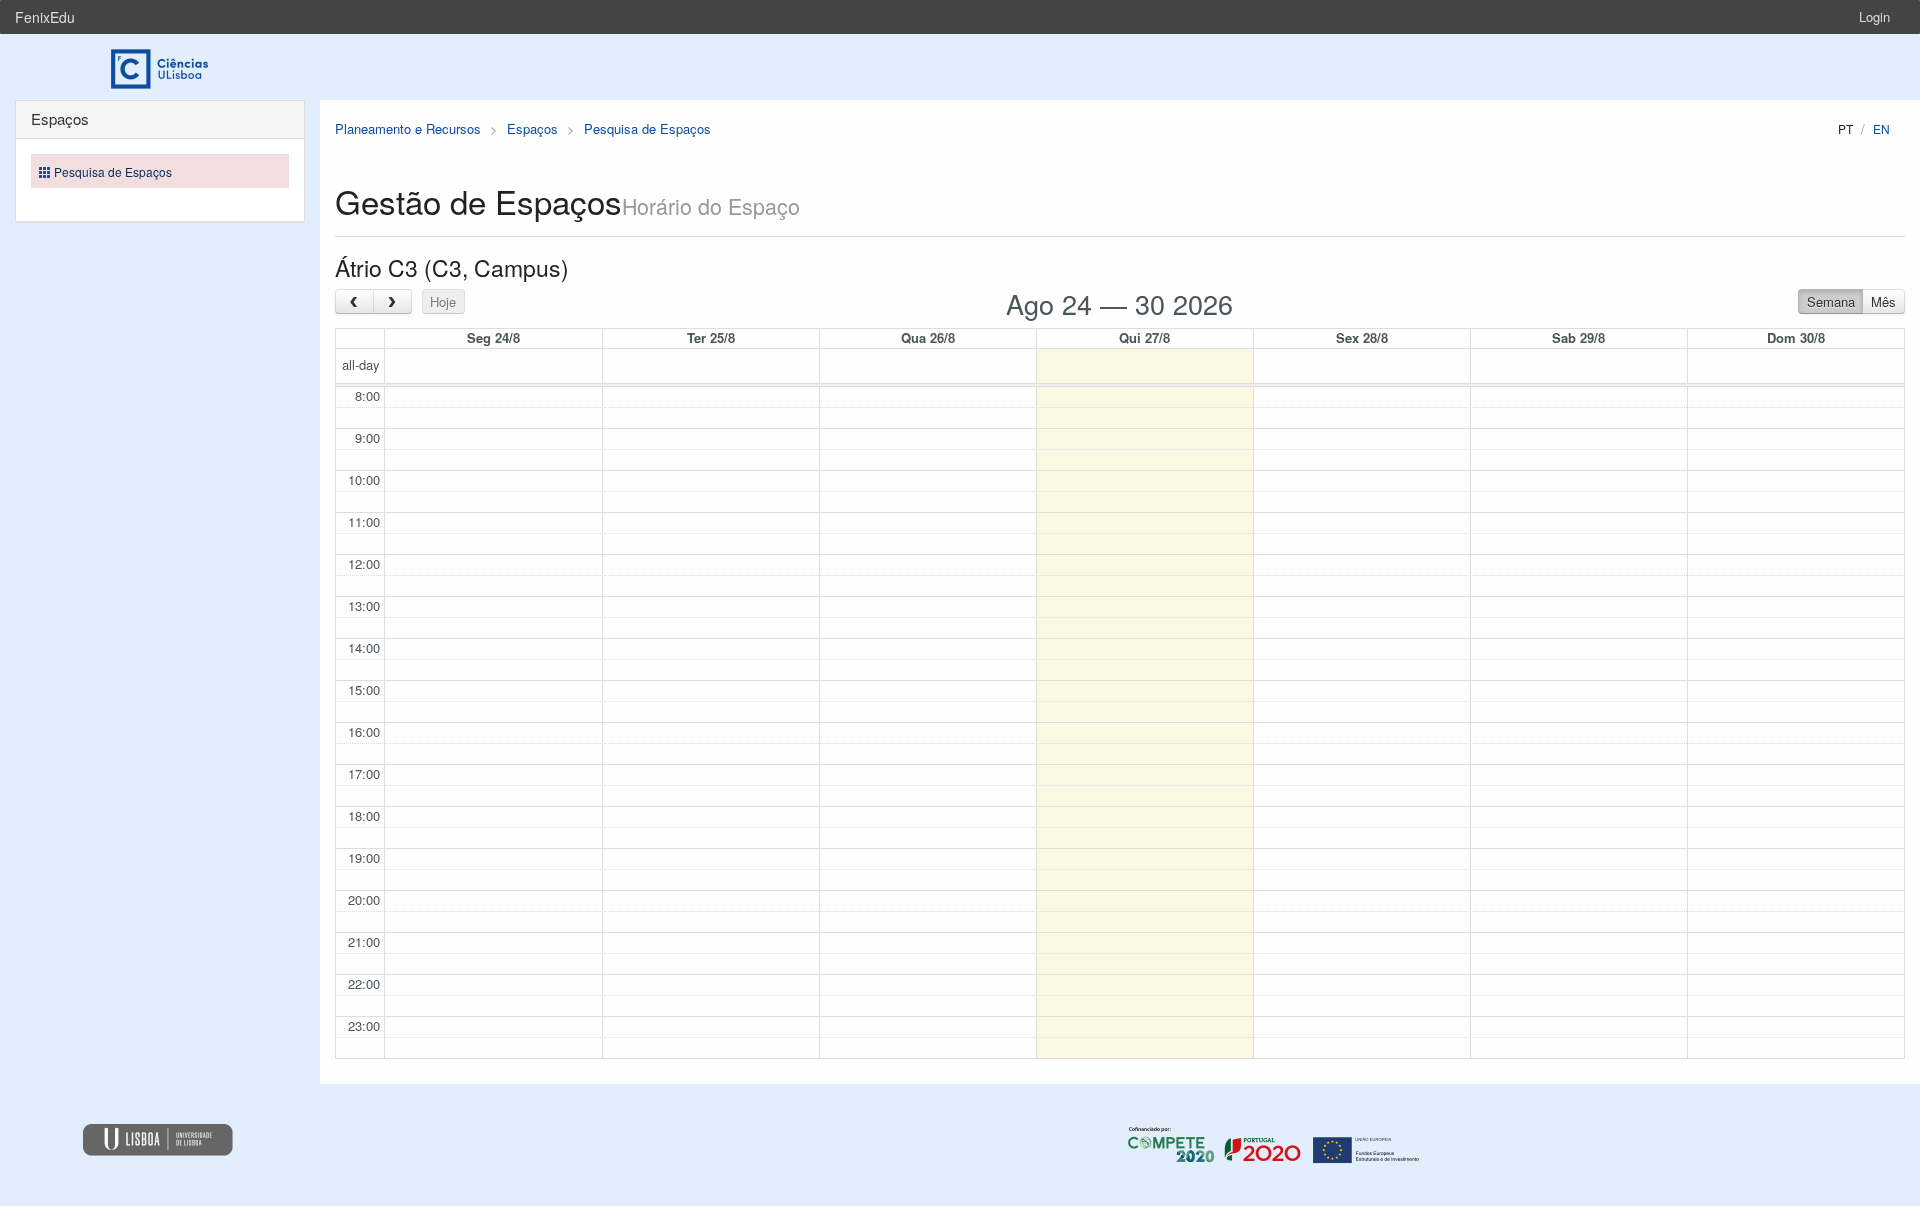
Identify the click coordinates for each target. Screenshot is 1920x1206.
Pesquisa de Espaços (647, 128)
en (1881, 128)
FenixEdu (45, 17)
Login (1874, 16)
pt (1845, 128)
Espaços (532, 128)
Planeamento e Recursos (408, 128)
